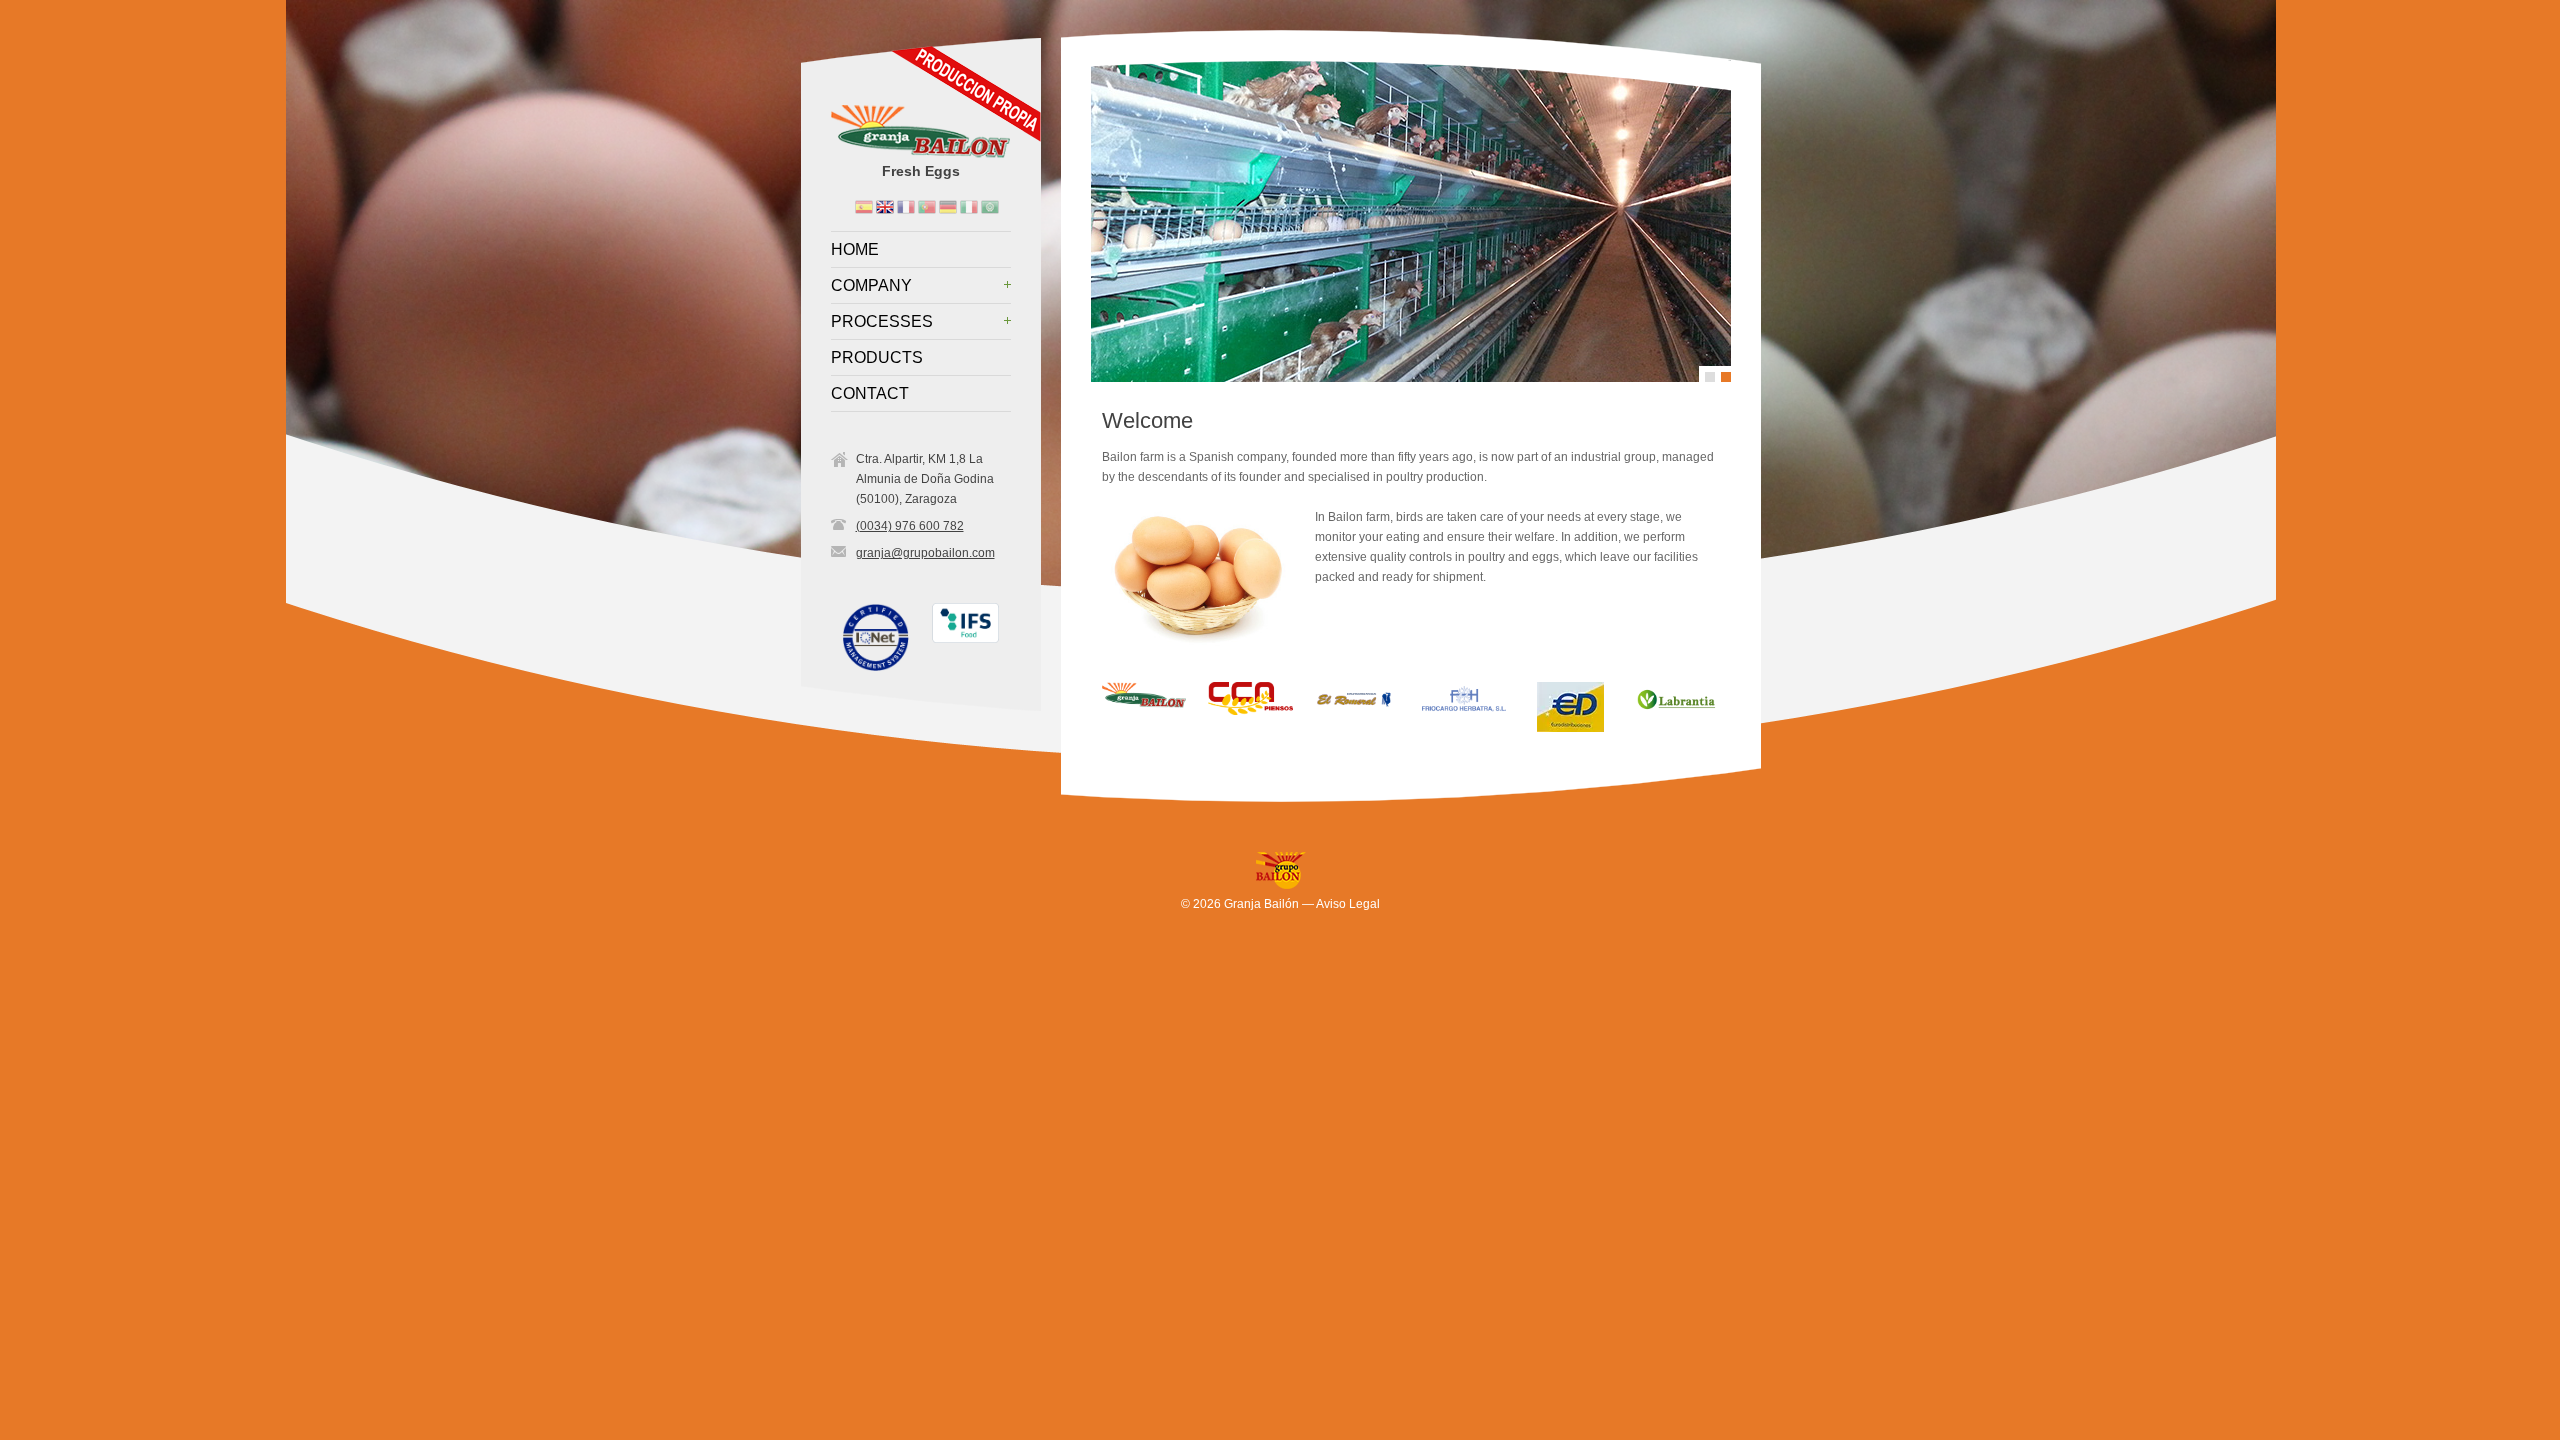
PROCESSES (882, 322)
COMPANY (871, 286)
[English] (883, 206)
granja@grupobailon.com (925, 553)
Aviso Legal (1348, 904)
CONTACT (870, 394)
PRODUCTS (877, 358)
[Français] (904, 206)
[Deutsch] (946, 206)
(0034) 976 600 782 (910, 526)
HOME (855, 250)
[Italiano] (967, 206)
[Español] (862, 206)
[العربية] (988, 206)
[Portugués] (925, 206)
